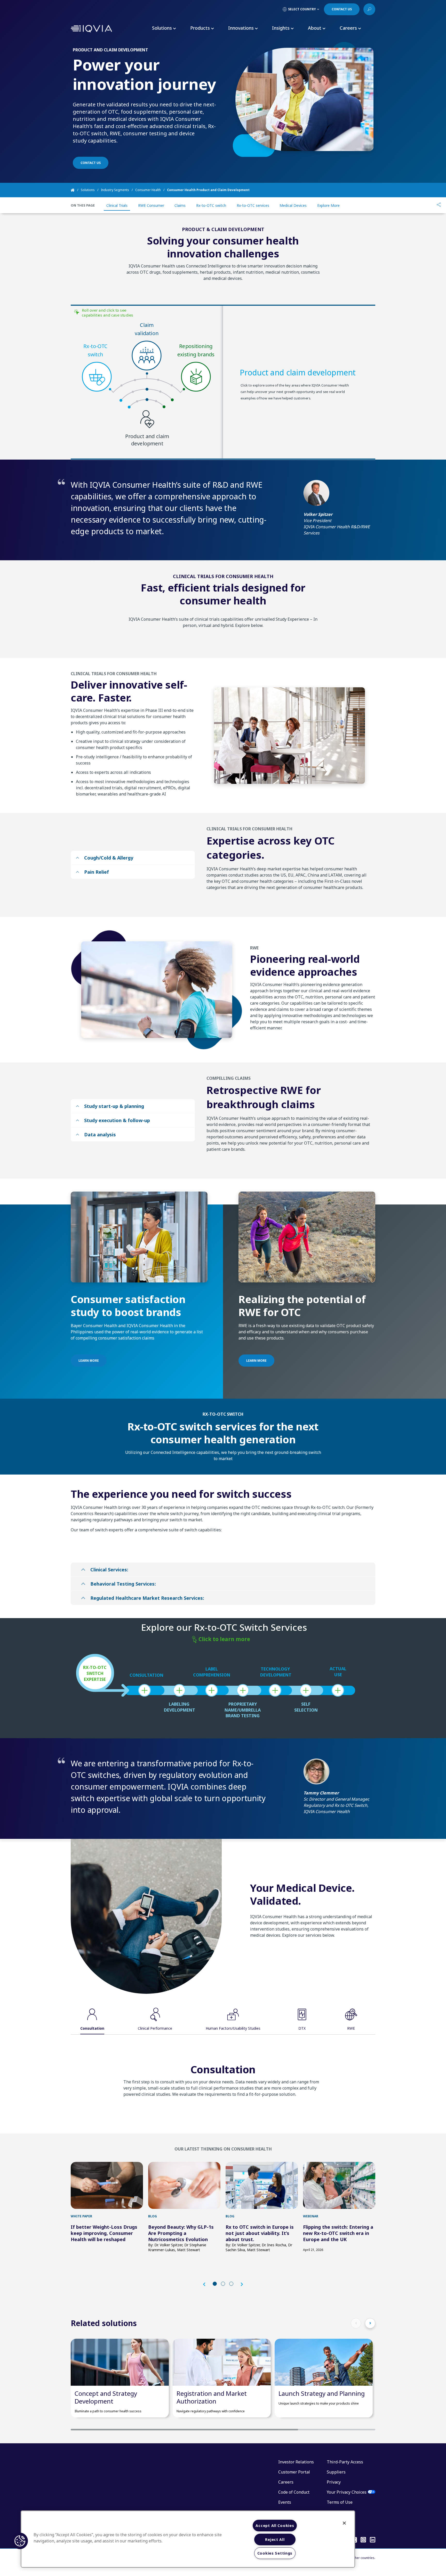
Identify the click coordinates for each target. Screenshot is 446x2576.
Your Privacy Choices (347, 2492)
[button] (207, 2284)
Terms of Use (340, 2502)
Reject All (275, 2539)
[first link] (107, 2185)
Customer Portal (294, 2472)
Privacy (334, 2482)
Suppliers (336, 2472)
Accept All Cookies (275, 2526)
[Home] (76, 190)
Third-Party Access (345, 2462)
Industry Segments (115, 190)
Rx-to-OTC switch (211, 205)
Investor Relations (296, 2462)
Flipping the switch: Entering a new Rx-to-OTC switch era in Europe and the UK (338, 2233)
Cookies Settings (275, 2553)
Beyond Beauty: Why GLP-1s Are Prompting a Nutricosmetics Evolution (181, 2233)
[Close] (344, 2523)
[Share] (439, 205)
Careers (286, 2482)
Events (285, 2502)
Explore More (328, 205)
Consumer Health (148, 190)
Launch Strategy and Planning (322, 2393)
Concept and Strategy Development (106, 2397)
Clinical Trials (117, 205)
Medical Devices (293, 205)
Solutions (88, 190)
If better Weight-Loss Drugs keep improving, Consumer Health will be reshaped (104, 2233)
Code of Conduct (294, 2492)
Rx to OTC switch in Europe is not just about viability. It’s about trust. (260, 2233)
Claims (180, 205)
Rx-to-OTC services (253, 205)
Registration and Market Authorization (212, 2397)
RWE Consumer (151, 205)
